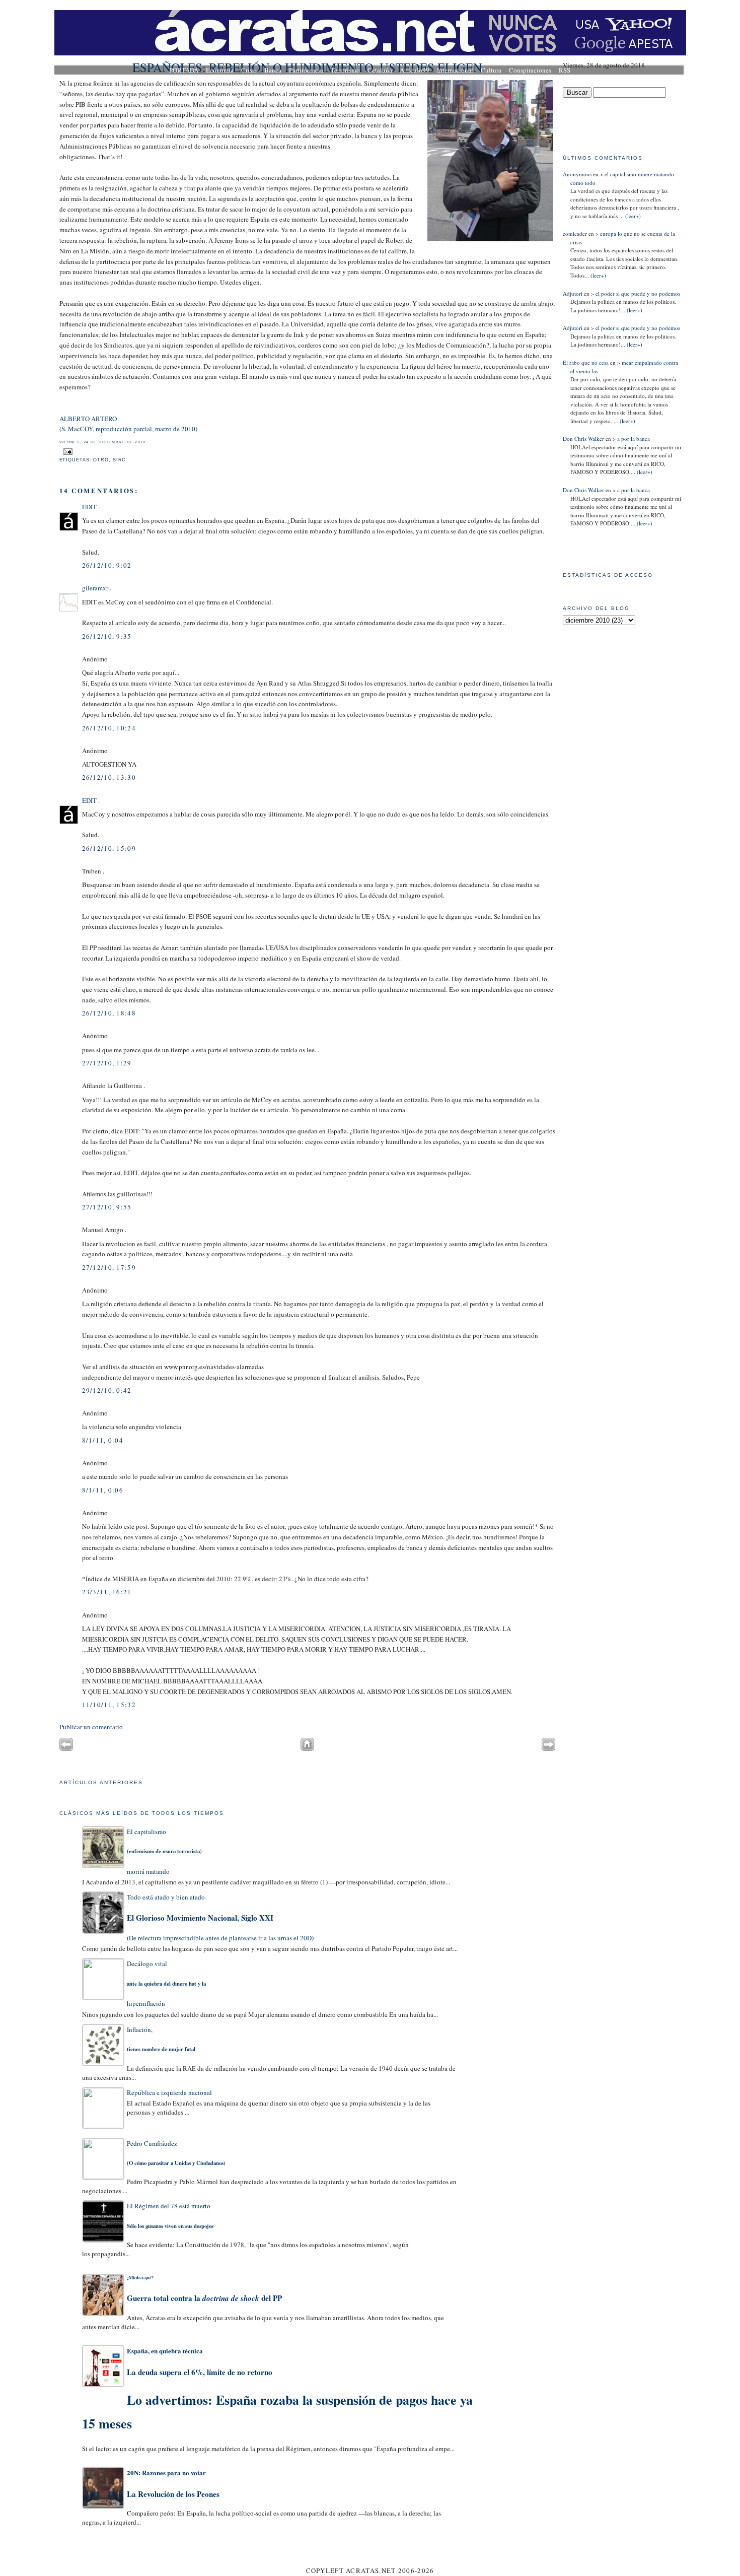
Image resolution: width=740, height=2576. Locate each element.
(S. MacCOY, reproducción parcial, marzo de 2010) (128, 429)
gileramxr (95, 588)
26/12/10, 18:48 (109, 1013)
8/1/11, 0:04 (103, 1440)
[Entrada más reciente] (66, 1748)
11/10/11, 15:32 (109, 1705)
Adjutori (573, 293)
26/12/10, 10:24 (109, 728)
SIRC (120, 460)
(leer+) (632, 216)
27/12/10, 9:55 (107, 1207)
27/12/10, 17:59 (109, 1267)
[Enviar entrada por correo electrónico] (67, 451)
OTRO (101, 460)
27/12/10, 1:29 (107, 1063)
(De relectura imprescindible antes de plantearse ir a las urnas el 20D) (220, 1917)
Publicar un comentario (91, 1727)
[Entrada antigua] (548, 1748)
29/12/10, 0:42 (107, 1390)
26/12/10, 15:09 (109, 848)
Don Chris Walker (583, 438)
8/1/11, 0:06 (103, 1490)
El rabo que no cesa (586, 362)
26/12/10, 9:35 (107, 636)
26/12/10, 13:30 (109, 777)
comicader (575, 233)
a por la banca (634, 438)
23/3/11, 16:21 (107, 1592)
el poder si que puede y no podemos (638, 293)
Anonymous (577, 174)
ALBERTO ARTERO (88, 419)
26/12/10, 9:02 (107, 565)
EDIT (89, 507)
